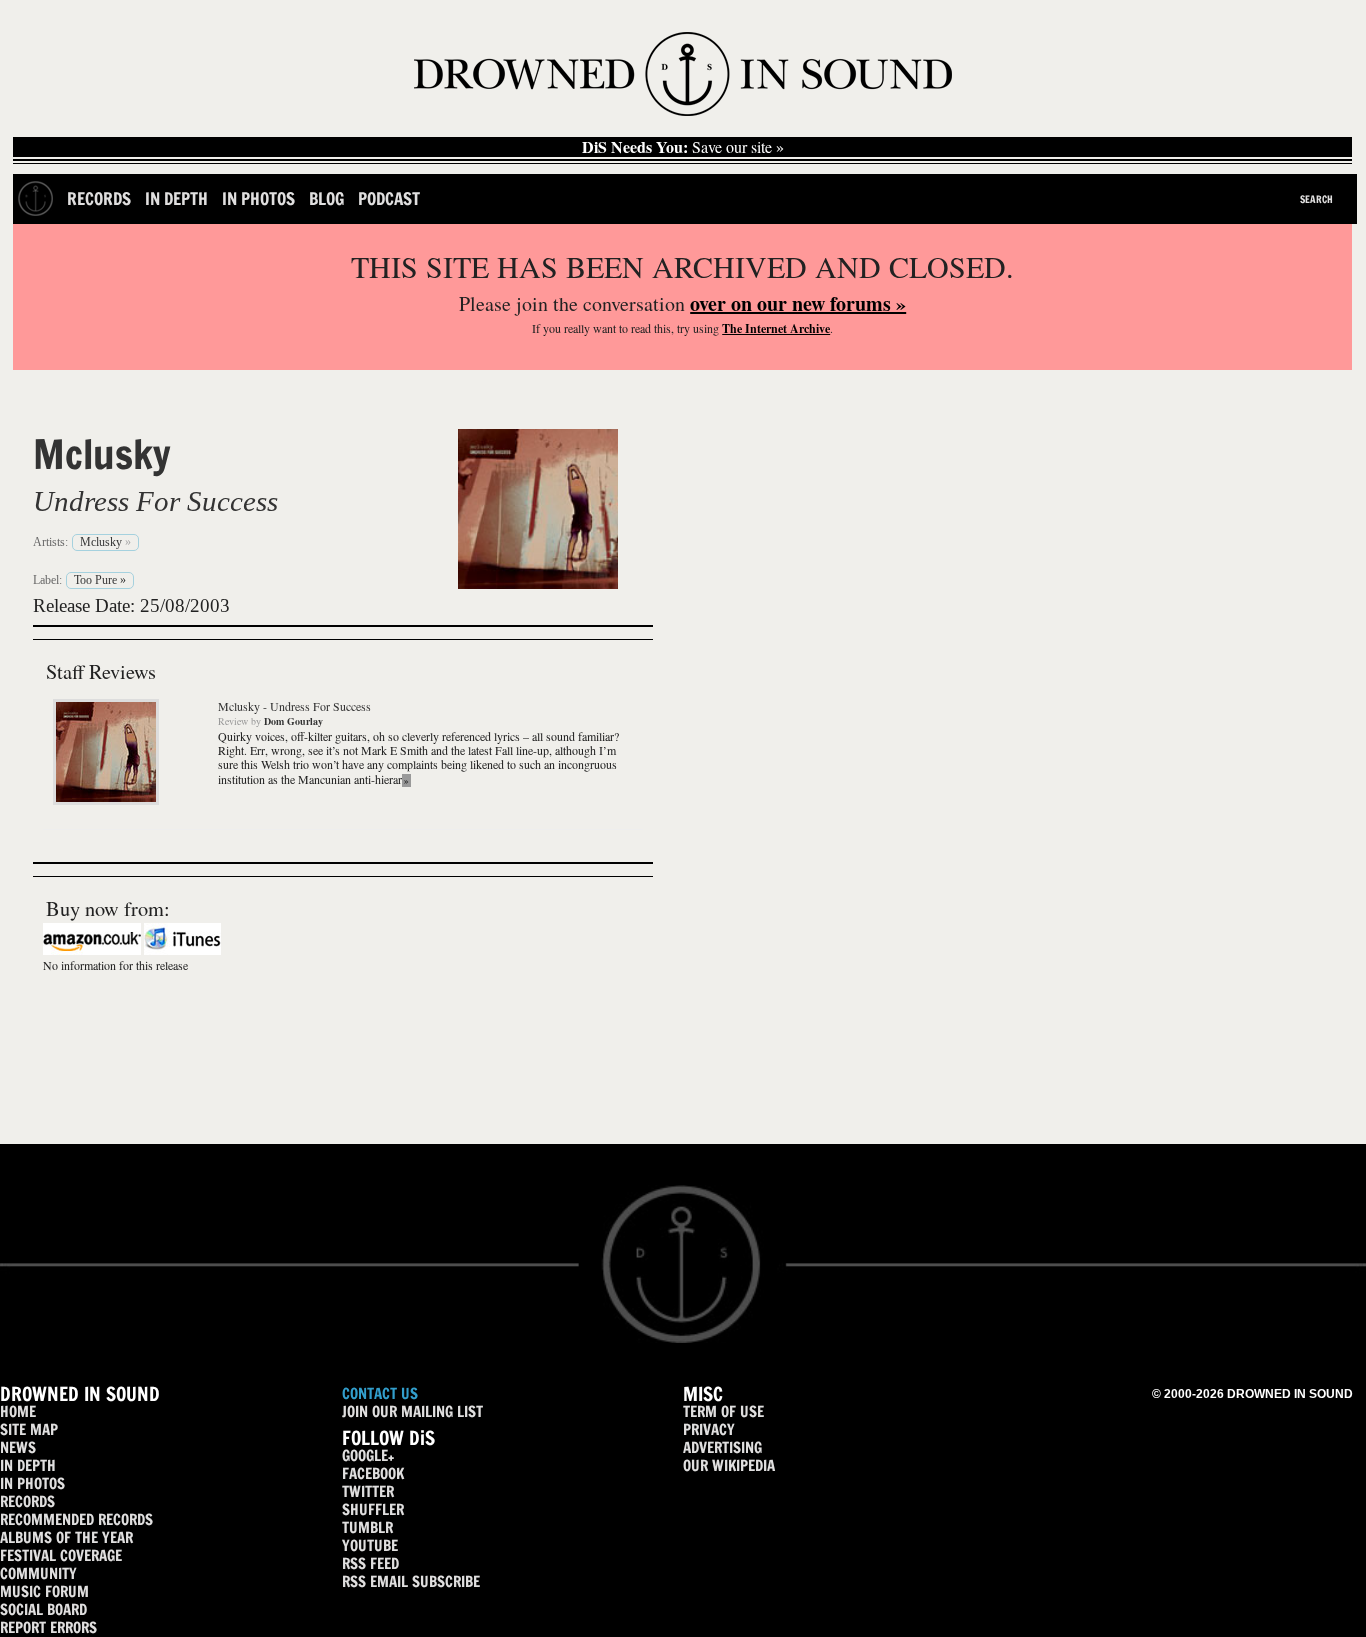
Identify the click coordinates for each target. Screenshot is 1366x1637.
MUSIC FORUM (44, 1591)
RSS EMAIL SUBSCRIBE (411, 1581)
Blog (326, 198)
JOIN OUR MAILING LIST (412, 1411)
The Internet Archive (776, 328)
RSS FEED (370, 1563)
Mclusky (102, 454)
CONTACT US (380, 1393)
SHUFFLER (373, 1509)
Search (1316, 199)
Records (99, 198)
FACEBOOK (373, 1473)
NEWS (18, 1447)
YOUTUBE (370, 1545)
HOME (18, 1411)
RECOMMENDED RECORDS (76, 1519)
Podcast (389, 198)
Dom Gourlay (293, 721)
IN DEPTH (28, 1465)
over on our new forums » (798, 303)
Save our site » (683, 147)
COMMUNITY (38, 1573)
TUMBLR (367, 1527)
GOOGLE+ (368, 1455)
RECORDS (27, 1501)
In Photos (258, 198)
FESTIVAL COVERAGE (61, 1555)
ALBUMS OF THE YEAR (66, 1537)
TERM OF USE (723, 1411)
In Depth (176, 198)
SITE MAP (29, 1429)
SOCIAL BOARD (43, 1609)
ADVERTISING (722, 1447)
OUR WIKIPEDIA (729, 1465)
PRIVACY (709, 1429)
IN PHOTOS (32, 1483)
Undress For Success (155, 501)
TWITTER (368, 1491)
